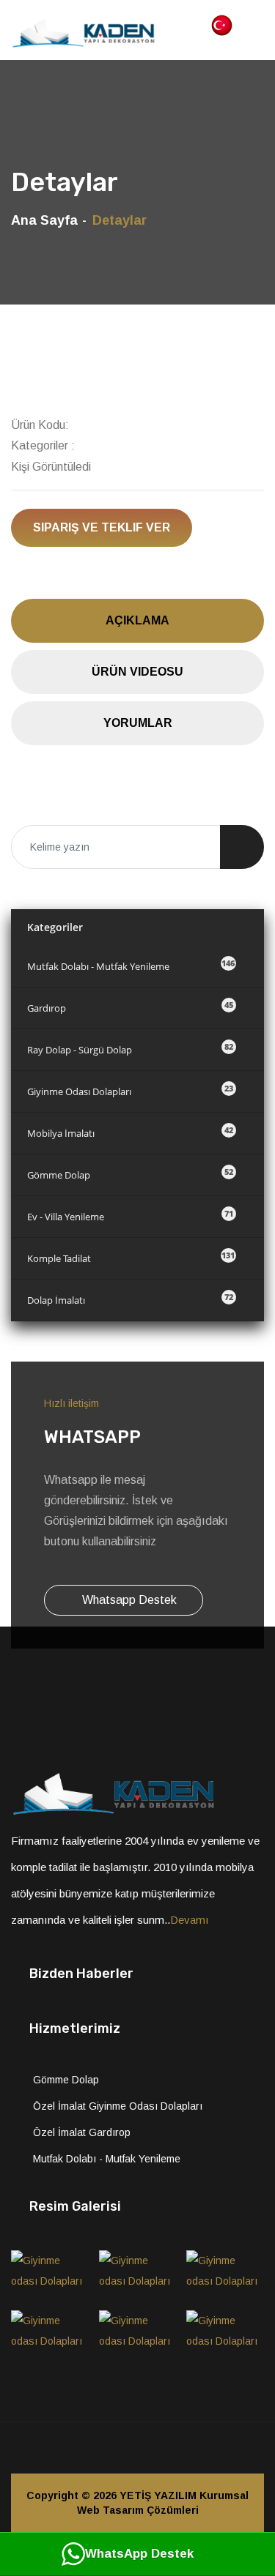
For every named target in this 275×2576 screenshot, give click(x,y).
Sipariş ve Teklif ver (102, 527)
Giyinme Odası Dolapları (130, 1090)
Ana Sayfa (44, 220)
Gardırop (130, 1007)
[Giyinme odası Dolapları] (50, 2275)
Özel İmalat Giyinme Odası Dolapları (118, 2106)
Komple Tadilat (131, 1257)
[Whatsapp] (199, 2448)
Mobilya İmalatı (130, 1132)
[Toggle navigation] (256, 23)
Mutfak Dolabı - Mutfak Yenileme (131, 965)
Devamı (190, 1920)
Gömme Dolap (130, 1174)
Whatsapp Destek (128, 1600)
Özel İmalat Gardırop (82, 2132)
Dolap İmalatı (130, 1299)
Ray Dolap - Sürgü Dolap (130, 1049)
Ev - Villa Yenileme (130, 1216)
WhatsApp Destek (139, 2554)
